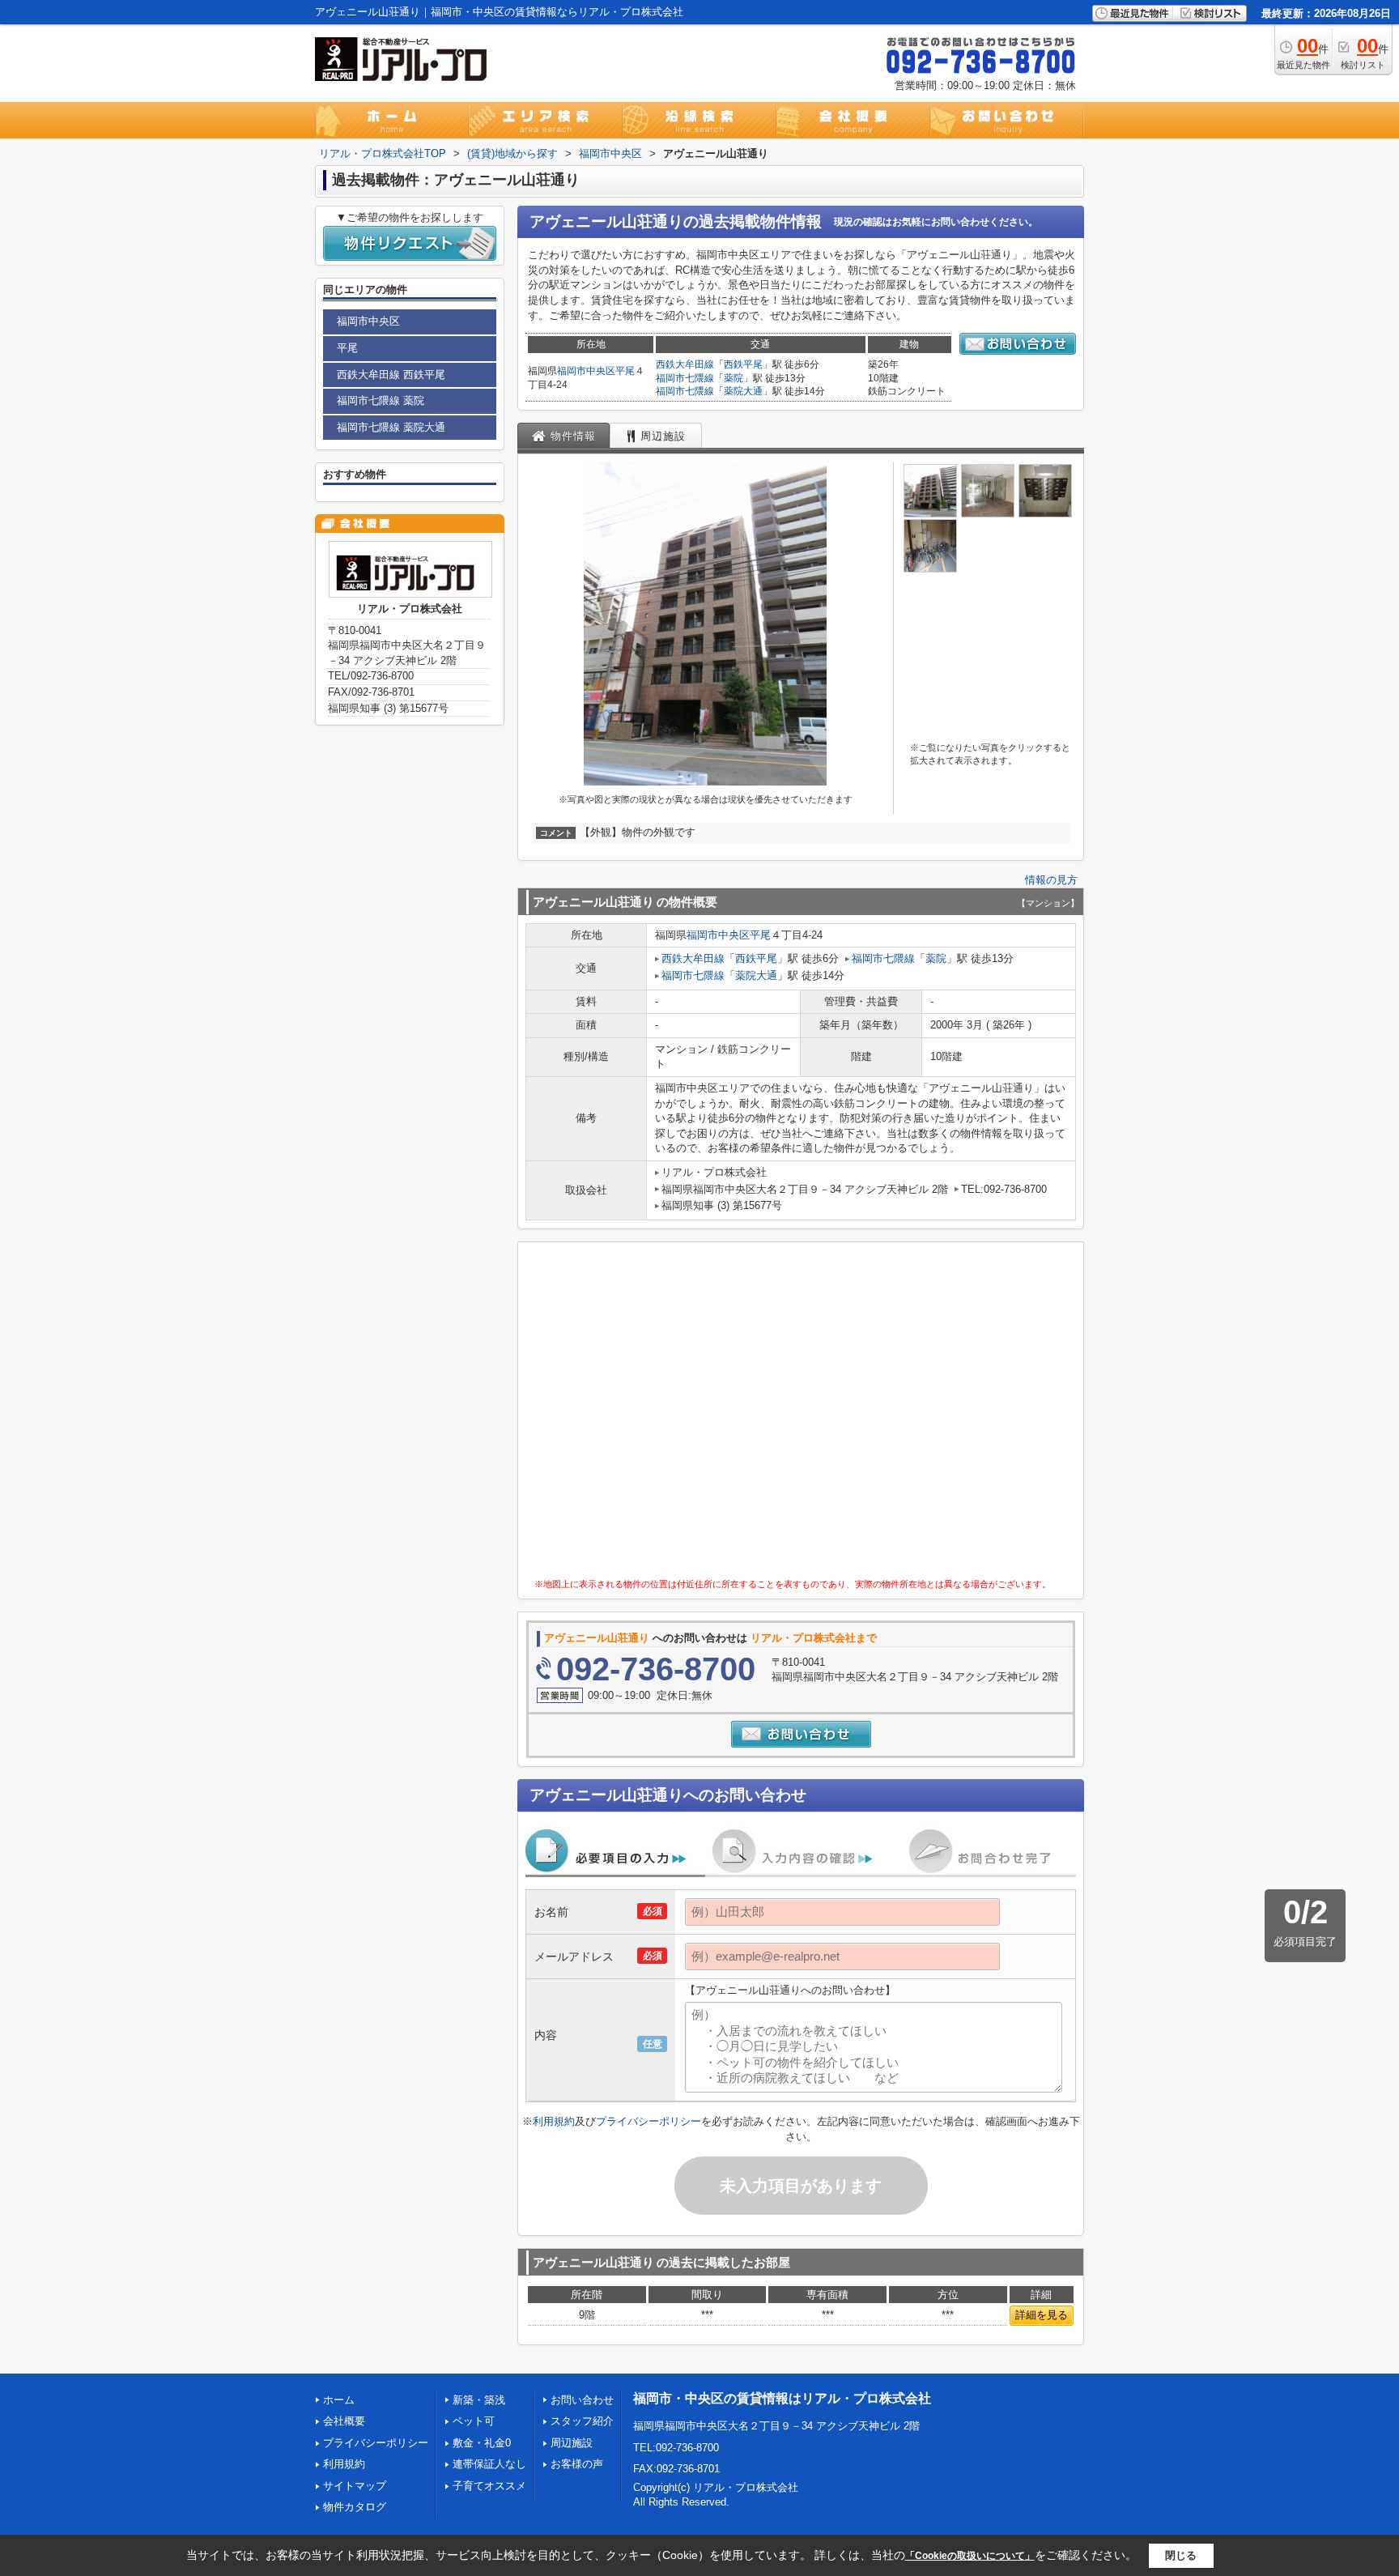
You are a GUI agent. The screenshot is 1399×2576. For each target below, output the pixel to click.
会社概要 (344, 2421)
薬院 (734, 378)
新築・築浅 (479, 2400)
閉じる (1181, 2555)
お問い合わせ (582, 2400)
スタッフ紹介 (582, 2421)
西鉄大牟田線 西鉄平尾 (391, 375)
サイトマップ (355, 2486)
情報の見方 (1051, 880)
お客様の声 (577, 2464)
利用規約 (554, 2121)
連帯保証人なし (489, 2464)
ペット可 (474, 2421)
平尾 (625, 371)
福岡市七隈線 (685, 378)
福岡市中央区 (586, 371)
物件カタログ (355, 2507)
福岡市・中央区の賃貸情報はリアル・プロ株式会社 (782, 2398)
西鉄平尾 (743, 364)
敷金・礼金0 (482, 2443)
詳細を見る (1042, 2315)
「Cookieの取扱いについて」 (970, 2556)
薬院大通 (743, 391)
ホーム (339, 2400)
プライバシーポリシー (648, 2121)
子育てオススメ (489, 2486)
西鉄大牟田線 (685, 364)
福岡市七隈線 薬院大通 (391, 427)
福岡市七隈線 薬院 (381, 400)
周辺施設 (572, 2443)
